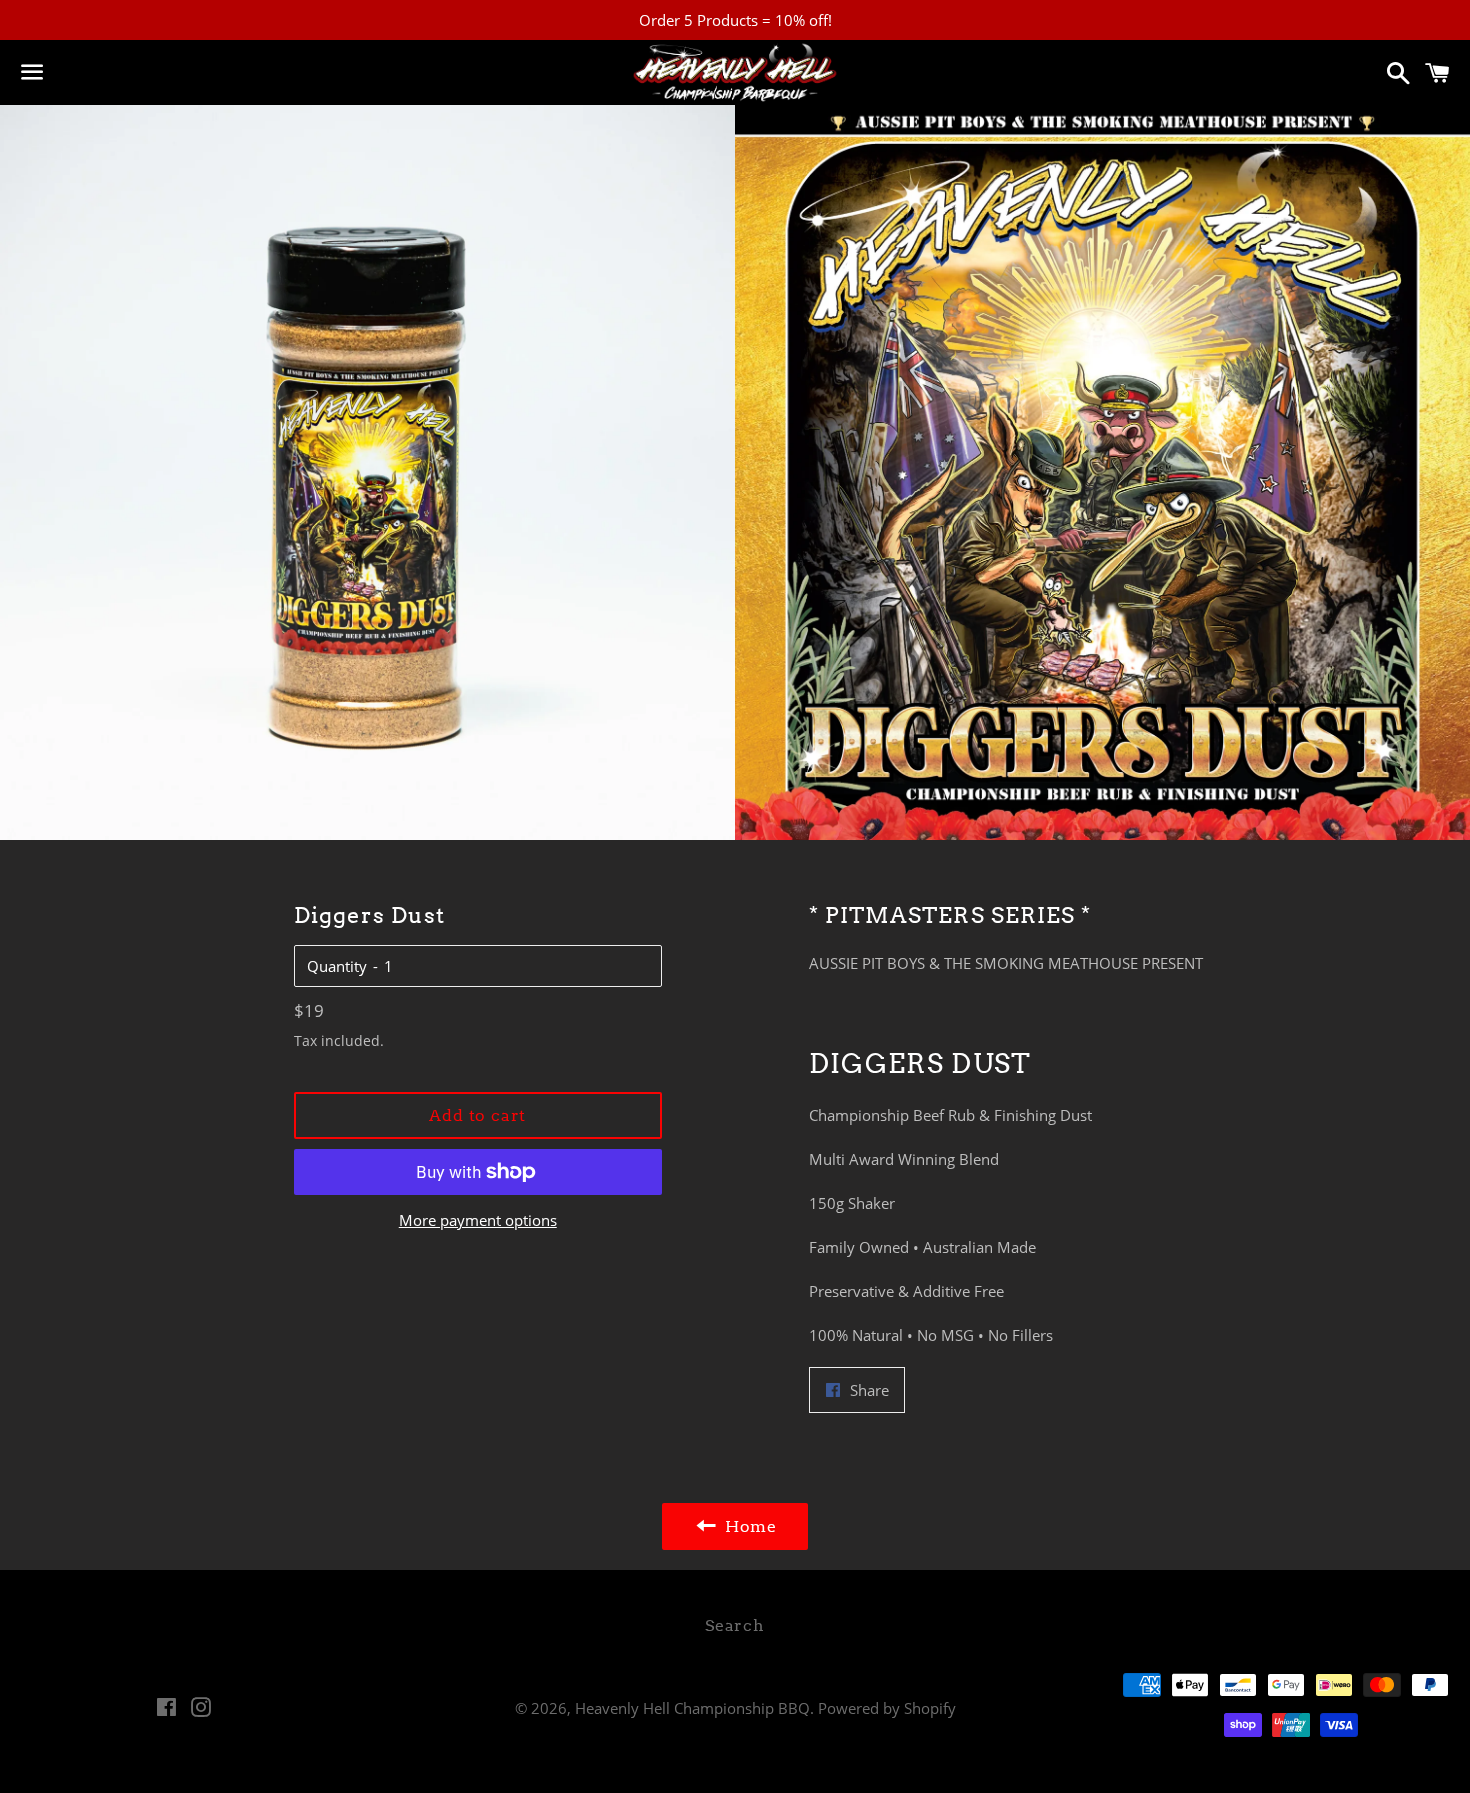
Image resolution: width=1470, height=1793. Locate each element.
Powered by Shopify (887, 1708)
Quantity (337, 966)
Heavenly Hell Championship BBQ (692, 1708)
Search (735, 1625)
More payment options (478, 1220)
